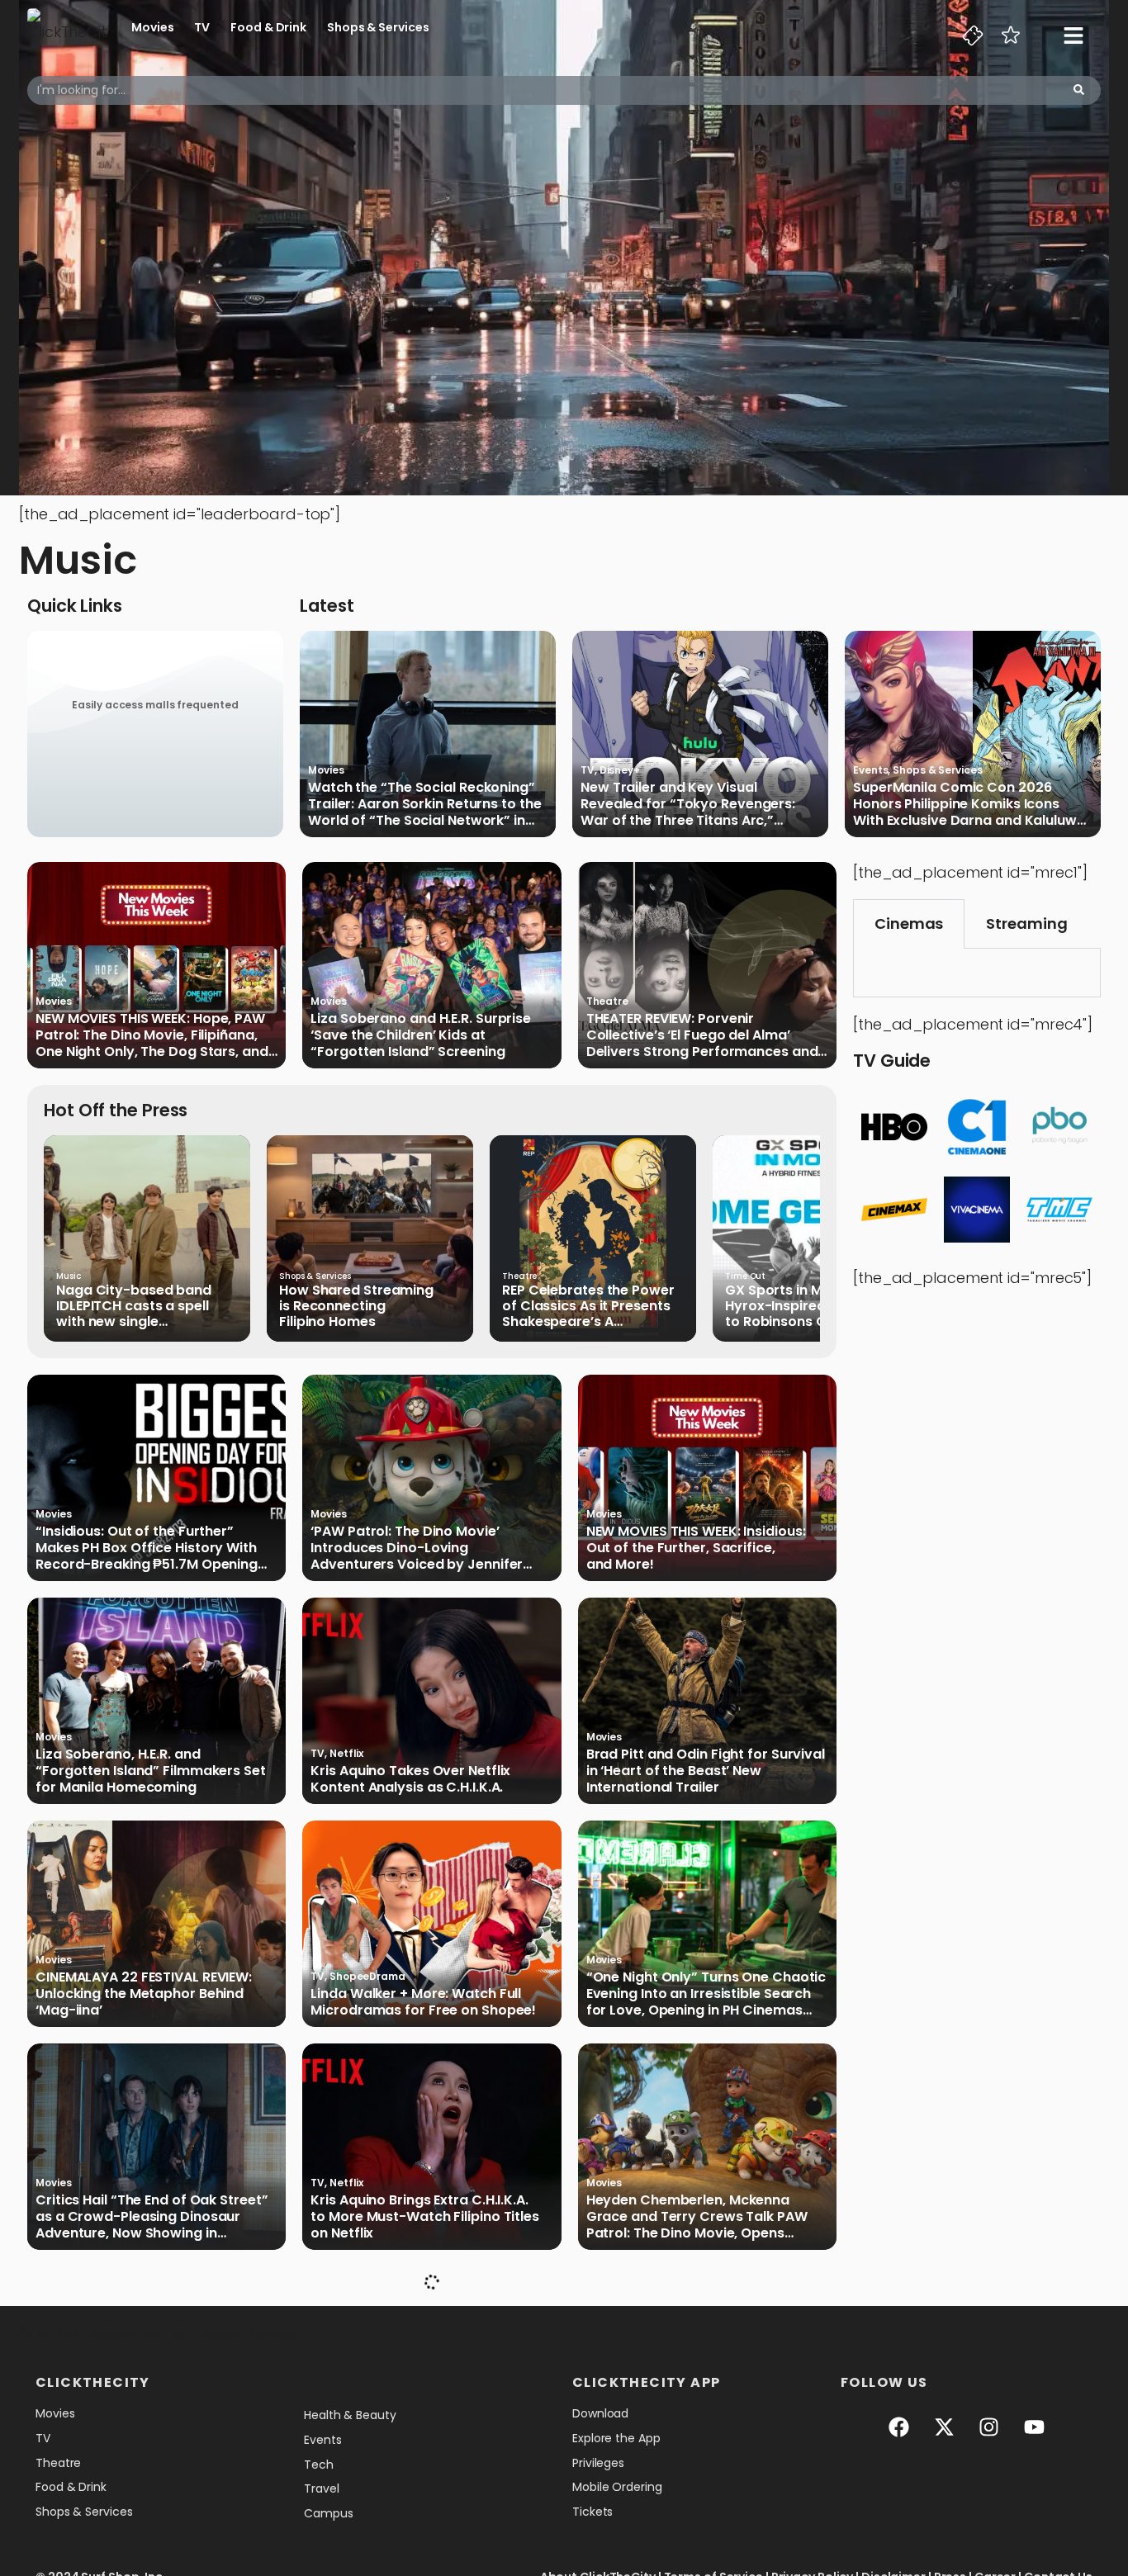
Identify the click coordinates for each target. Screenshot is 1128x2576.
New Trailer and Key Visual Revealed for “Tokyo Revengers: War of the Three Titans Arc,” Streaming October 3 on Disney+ (690, 804)
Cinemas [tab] (909, 923)
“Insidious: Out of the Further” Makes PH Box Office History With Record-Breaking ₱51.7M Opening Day (147, 1548)
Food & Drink (268, 27)
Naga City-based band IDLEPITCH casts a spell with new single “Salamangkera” (134, 1306)
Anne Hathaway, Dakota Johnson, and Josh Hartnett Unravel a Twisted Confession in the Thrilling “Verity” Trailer (150, 2440)
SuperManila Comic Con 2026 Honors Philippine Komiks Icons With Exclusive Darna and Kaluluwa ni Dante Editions (969, 804)
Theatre (607, 1001)
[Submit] (1079, 90)
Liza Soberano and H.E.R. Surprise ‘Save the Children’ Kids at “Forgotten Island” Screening (421, 1035)
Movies (152, 27)
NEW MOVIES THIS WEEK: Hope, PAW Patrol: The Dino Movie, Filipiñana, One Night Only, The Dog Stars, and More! (152, 1035)
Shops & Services (378, 27)
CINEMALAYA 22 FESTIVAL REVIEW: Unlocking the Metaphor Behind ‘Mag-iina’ (144, 1994)
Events (870, 770)
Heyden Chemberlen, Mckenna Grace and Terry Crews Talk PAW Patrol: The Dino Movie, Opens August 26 (697, 2217)
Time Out (745, 1276)
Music (69, 1276)
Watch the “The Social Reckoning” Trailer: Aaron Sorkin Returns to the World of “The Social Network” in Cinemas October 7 (424, 804)
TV (202, 27)
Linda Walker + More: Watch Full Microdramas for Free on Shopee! (423, 2002)
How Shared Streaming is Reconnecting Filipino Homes (356, 1306)
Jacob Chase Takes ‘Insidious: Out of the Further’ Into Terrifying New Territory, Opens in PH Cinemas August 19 (425, 2440)
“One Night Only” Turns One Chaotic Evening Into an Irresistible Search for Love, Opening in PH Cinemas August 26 (706, 1994)
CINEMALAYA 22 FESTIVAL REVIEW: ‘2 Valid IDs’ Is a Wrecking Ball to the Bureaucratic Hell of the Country (702, 2440)
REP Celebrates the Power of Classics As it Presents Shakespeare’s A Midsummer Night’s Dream (592, 1306)
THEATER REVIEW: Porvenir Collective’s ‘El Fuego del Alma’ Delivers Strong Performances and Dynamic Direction (702, 1035)
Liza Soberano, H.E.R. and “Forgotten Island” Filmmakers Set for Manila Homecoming (151, 1771)
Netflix (346, 1753)
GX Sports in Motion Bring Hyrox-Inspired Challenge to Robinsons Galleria (811, 1306)
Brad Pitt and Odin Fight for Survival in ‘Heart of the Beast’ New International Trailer (706, 1771)
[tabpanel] (977, 973)
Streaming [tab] (1026, 923)
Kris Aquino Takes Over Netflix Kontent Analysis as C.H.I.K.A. (410, 1779)
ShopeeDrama (367, 1976)
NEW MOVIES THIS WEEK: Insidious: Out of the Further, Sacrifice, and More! (696, 1548)
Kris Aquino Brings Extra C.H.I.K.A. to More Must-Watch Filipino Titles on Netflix (425, 2217)
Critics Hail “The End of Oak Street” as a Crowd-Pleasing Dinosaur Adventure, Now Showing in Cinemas (152, 2217)
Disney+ (620, 770)
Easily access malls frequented (155, 705)
